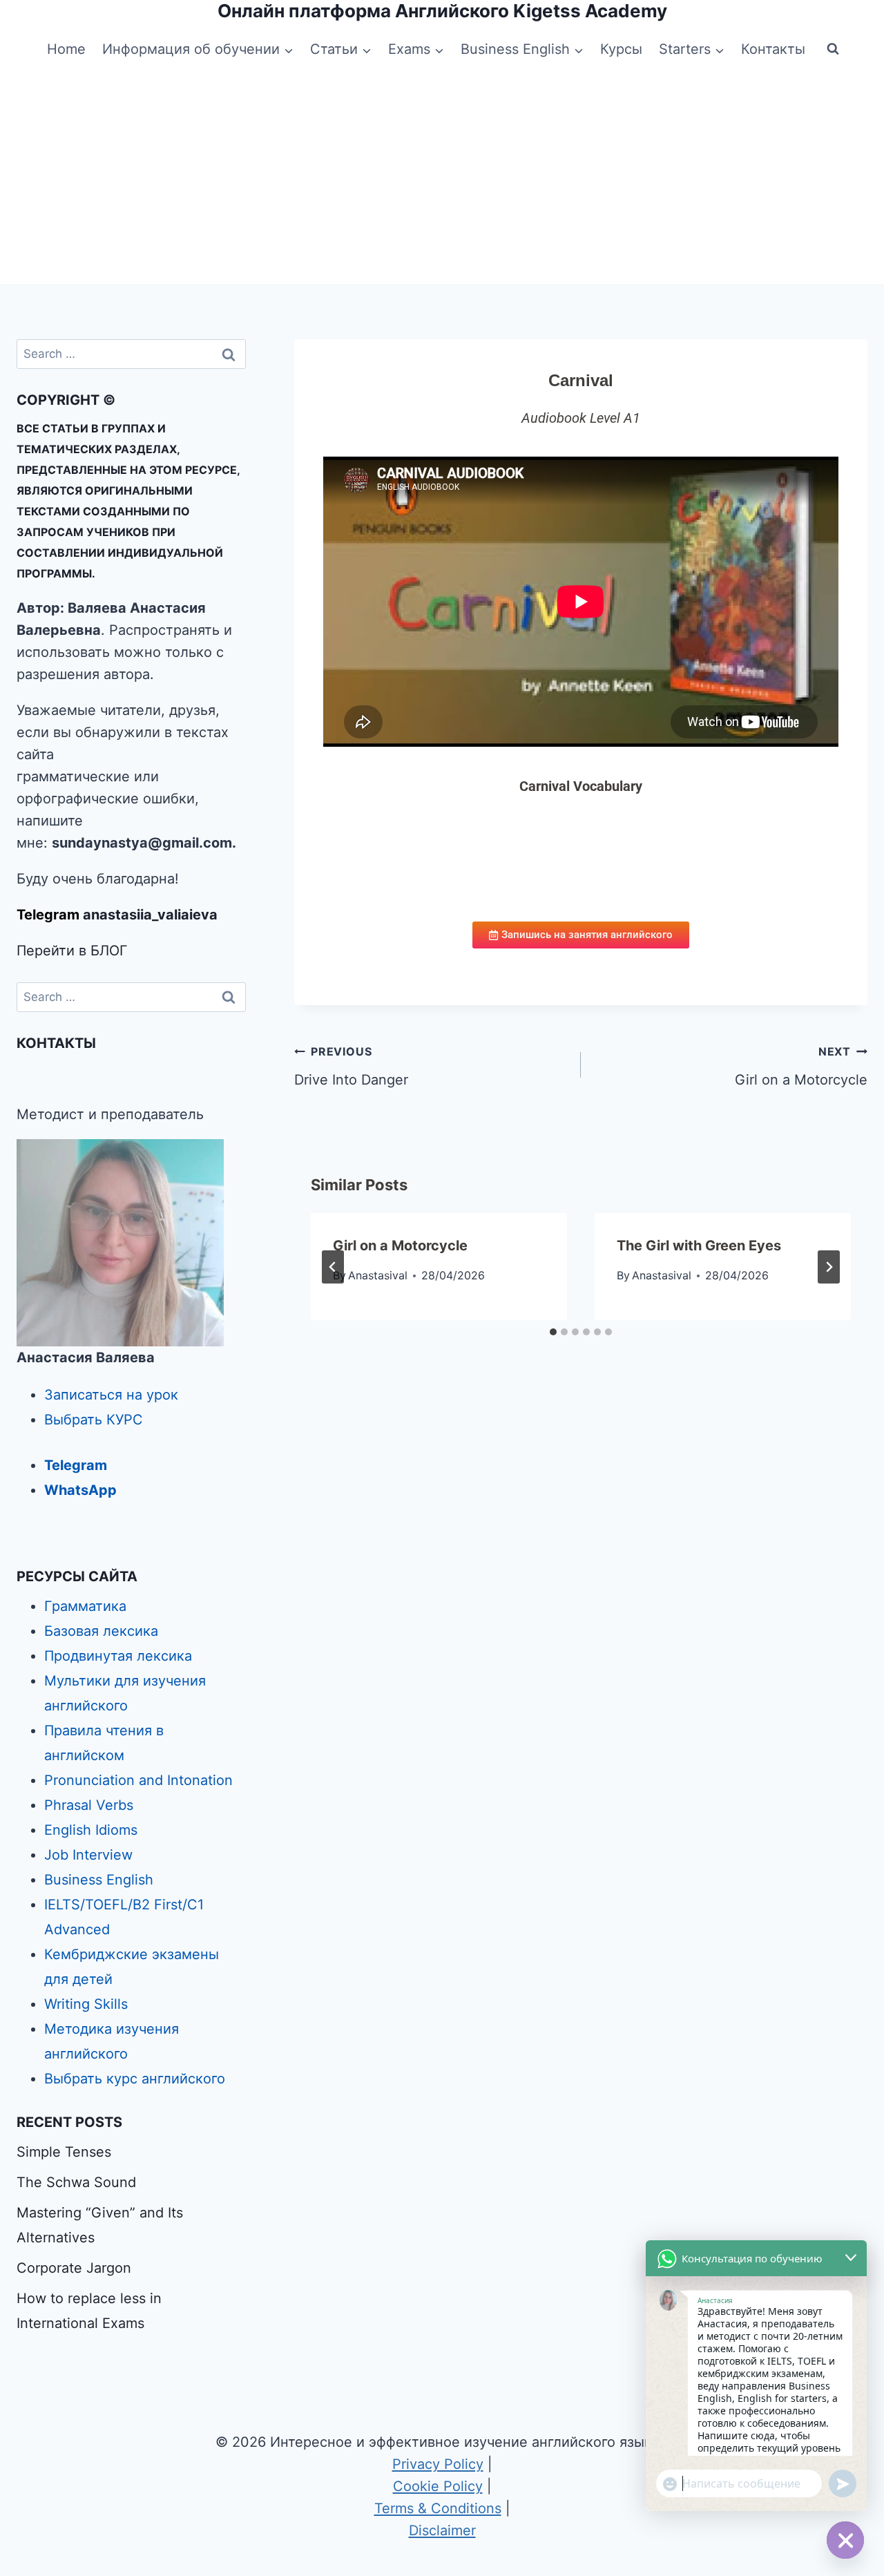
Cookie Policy (438, 2486)
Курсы (621, 49)
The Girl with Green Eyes (699, 1246)
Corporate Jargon (74, 2268)
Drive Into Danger (351, 1066)
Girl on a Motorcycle (801, 1066)
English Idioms (91, 1830)
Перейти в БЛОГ (72, 951)
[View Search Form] (833, 49)
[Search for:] (131, 353)
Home (66, 49)
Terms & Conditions (438, 2508)
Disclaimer (442, 2530)
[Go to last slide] (333, 1267)
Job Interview (88, 1855)
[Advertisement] (442, 180)
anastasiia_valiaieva (150, 915)
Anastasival (378, 1275)
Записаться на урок (111, 1395)
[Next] (829, 1267)
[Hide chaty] (845, 2540)
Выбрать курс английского (135, 2079)
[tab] (553, 1332)
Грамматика (85, 1606)
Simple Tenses (64, 2152)
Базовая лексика (101, 1631)
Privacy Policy (438, 2464)
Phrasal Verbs (89, 1805)
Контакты (773, 49)
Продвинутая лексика (118, 1656)
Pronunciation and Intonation (138, 1780)
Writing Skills (86, 2004)
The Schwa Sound (76, 2182)
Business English (99, 1880)
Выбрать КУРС (94, 1420)
